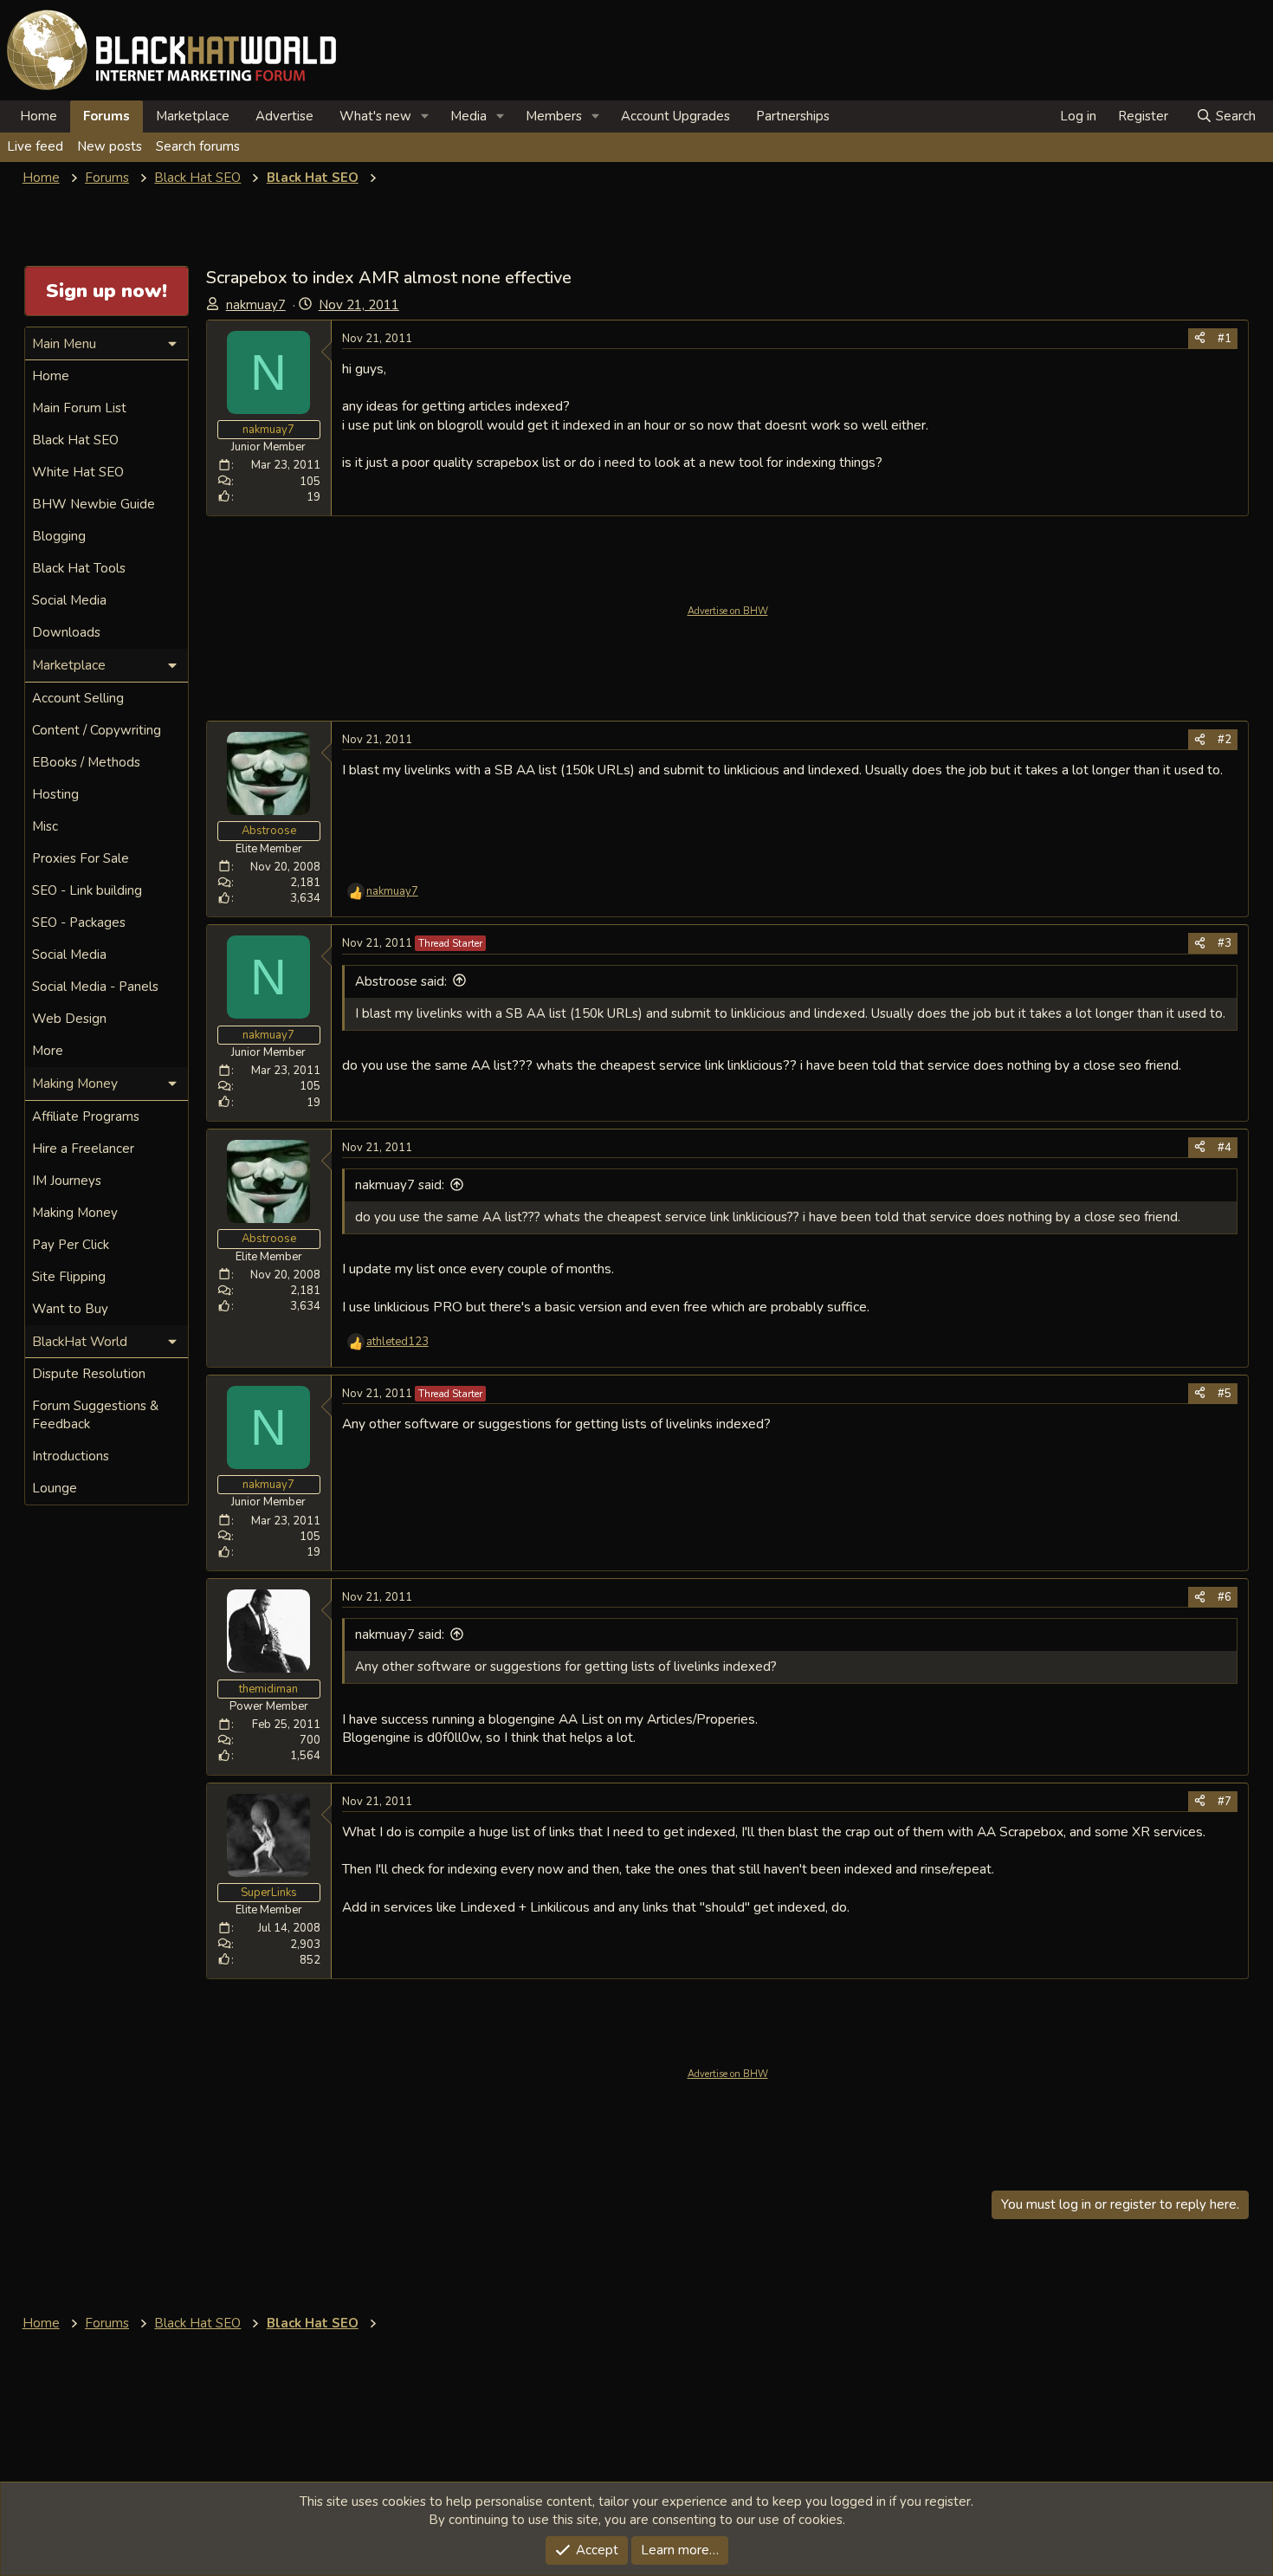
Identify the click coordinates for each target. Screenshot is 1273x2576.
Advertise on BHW (728, 611)
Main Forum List (79, 408)
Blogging (59, 536)
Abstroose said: (401, 981)
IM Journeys (67, 1181)
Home (39, 116)
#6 (1225, 1597)
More (48, 1051)
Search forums (198, 146)
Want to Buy (70, 1309)
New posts (110, 146)
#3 (1225, 943)
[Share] (1200, 339)
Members (554, 116)
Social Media (69, 600)
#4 (1225, 1148)
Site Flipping (69, 1277)
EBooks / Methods (86, 762)
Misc (45, 826)
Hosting (55, 794)
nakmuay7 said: (400, 1185)
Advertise (284, 116)
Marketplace (193, 116)
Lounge (55, 1488)
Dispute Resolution (89, 1374)
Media (468, 116)
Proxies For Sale (81, 858)
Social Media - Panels (95, 987)
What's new (375, 116)
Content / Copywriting (97, 730)
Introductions (71, 1456)
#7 (1225, 1802)
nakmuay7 (256, 305)
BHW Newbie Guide (94, 504)
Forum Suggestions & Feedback (95, 1415)
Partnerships (793, 116)
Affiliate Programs (86, 1116)
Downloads (66, 632)
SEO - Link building (87, 890)
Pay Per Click (71, 1245)
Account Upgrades (675, 116)
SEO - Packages (79, 922)
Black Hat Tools (79, 568)
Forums (107, 116)
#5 (1225, 1394)
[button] (425, 117)
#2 (1225, 740)
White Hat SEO (78, 472)
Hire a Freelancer (83, 1149)
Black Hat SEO (75, 440)
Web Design (69, 1019)
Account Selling (78, 698)
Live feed (35, 146)
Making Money (75, 1213)
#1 (1225, 339)
